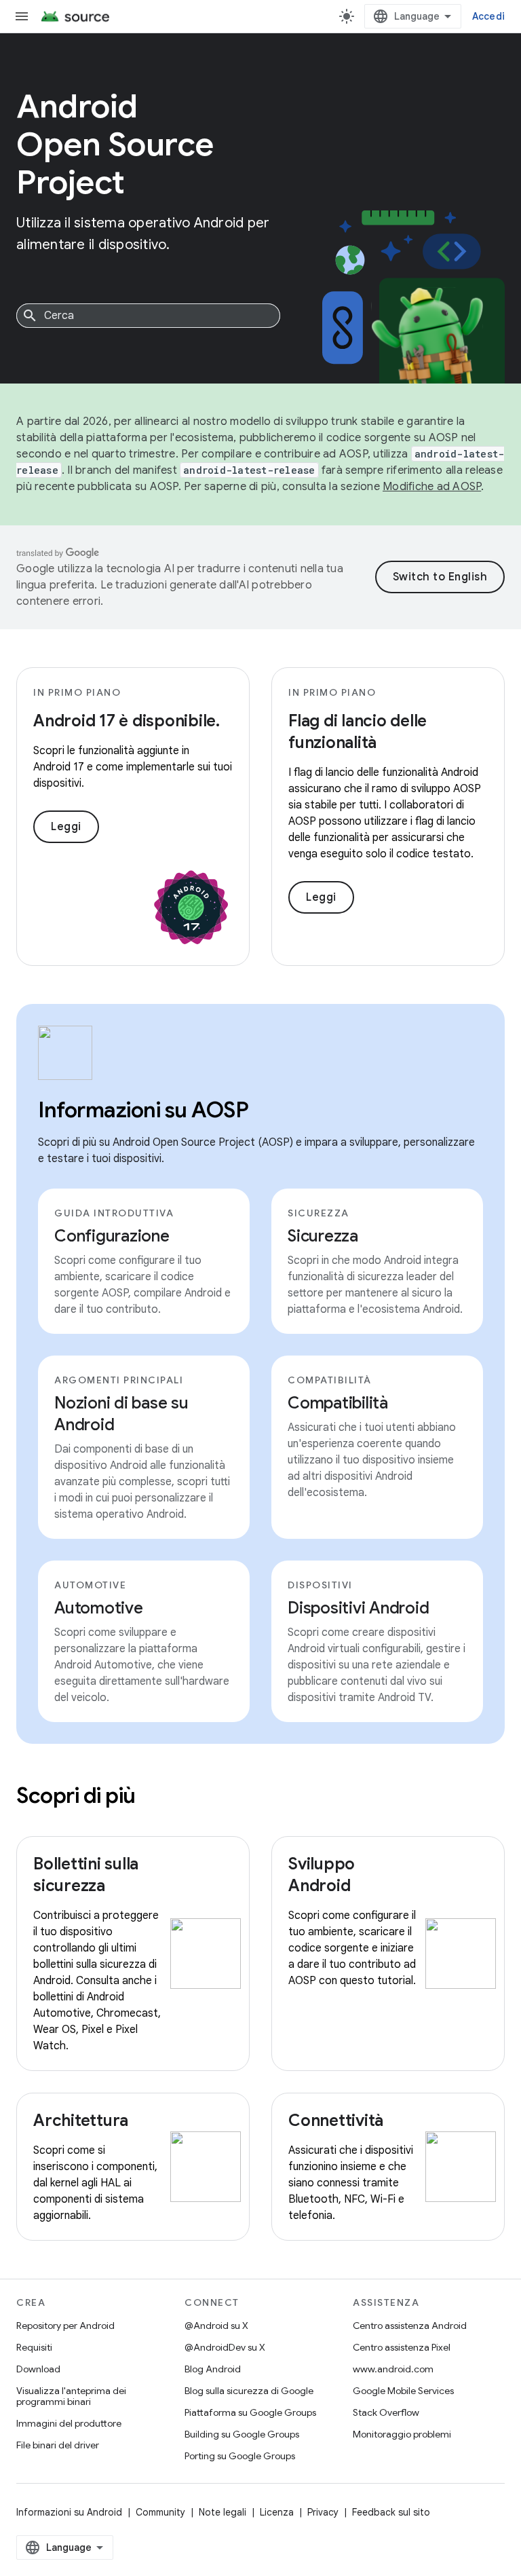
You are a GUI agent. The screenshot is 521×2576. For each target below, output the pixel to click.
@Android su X (216, 2326)
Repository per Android (65, 2326)
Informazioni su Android (69, 2512)
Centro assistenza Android (410, 2326)
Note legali (223, 2512)
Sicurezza (323, 1236)
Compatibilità (338, 1403)
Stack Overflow (386, 2412)
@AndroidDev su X (225, 2347)
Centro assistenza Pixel (402, 2347)
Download (38, 2369)
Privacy (323, 2512)
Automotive (99, 1608)
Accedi (489, 16)
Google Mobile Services (403, 2391)
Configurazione (112, 1236)
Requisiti (34, 2347)
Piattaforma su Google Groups (250, 2412)
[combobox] (148, 316)
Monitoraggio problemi (402, 2434)
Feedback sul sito (391, 2512)
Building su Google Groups (242, 2434)
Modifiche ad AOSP (432, 487)
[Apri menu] (22, 16)
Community (160, 2512)
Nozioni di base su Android (121, 1414)
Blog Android (213, 2369)
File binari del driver (58, 2445)
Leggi (66, 827)
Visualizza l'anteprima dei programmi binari (71, 2396)
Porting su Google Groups (240, 2456)
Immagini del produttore (69, 2423)
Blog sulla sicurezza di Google (249, 2391)
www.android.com (393, 2369)
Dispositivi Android (358, 1608)
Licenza (277, 2512)
